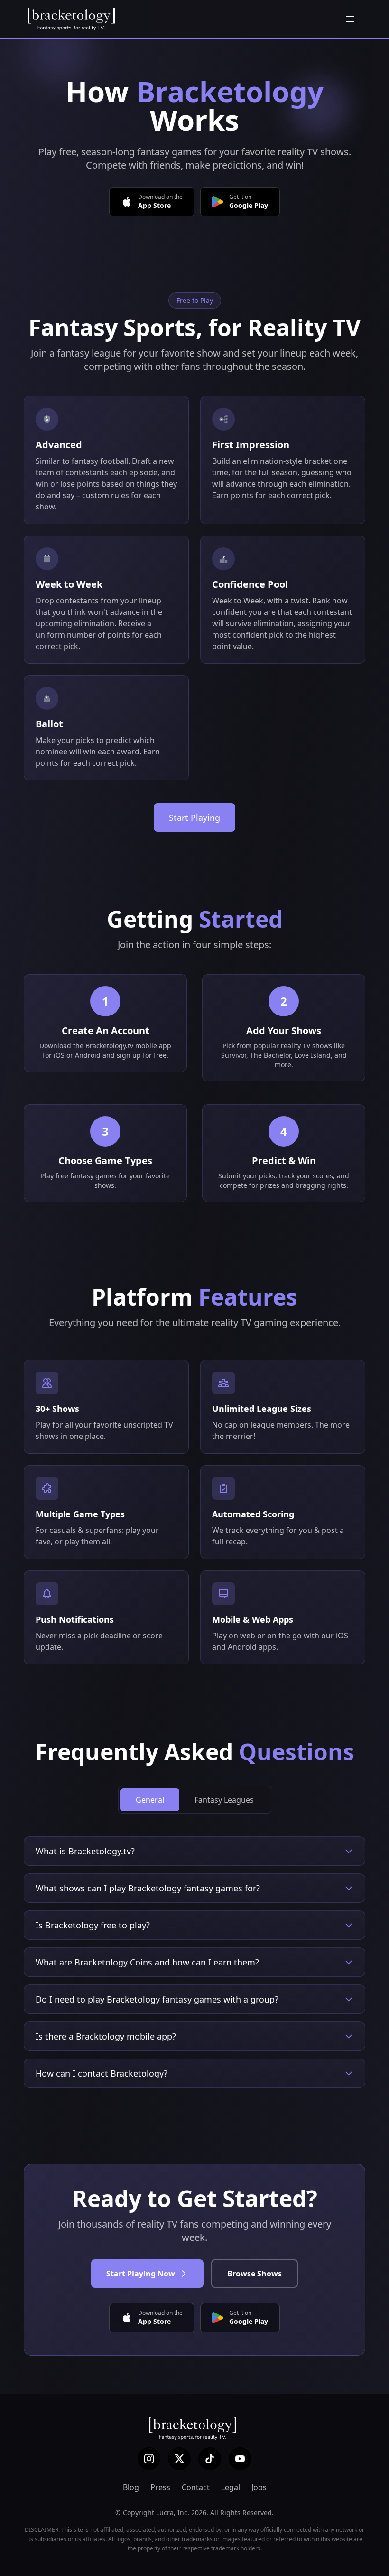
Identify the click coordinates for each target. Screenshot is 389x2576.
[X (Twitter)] (179, 2459)
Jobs (259, 2487)
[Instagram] (149, 2459)
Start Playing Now (141, 2274)
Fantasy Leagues (224, 1800)
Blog (131, 2487)
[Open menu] (350, 19)
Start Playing (194, 818)
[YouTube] (240, 2459)
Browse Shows (255, 2274)
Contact (196, 2487)
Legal (231, 2487)
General (150, 1800)
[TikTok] (210, 2459)
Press (160, 2487)
